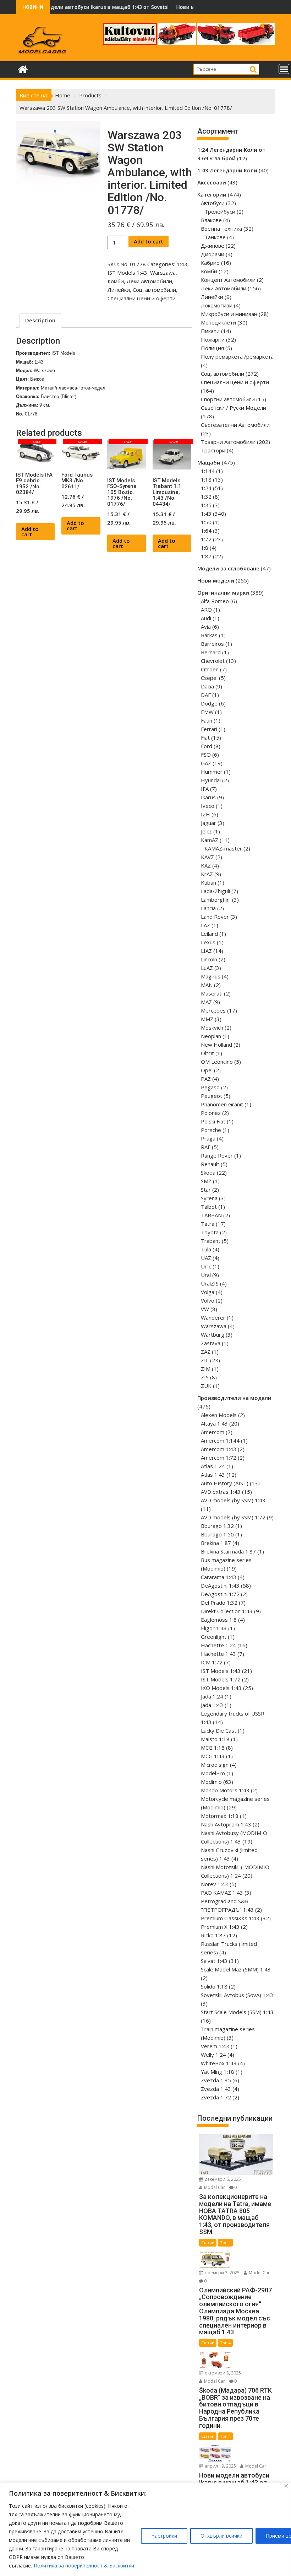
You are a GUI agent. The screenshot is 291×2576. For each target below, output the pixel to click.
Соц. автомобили (154, 290)
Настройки (164, 2536)
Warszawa (163, 273)
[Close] (286, 2486)
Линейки (119, 290)
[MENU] (284, 69)
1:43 (182, 264)
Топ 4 (225, 2242)
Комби (116, 281)
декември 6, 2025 (222, 2179)
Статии (208, 2242)
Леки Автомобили (149, 281)
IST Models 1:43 (127, 273)
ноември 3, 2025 (222, 2273)
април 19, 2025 (220, 2466)
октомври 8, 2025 (222, 2373)
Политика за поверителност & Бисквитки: (84, 2566)
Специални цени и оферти (142, 298)
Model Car (214, 2187)
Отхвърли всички (221, 2536)
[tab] (40, 320)
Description (40, 320)
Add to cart (149, 241)
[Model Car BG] (23, 68)
